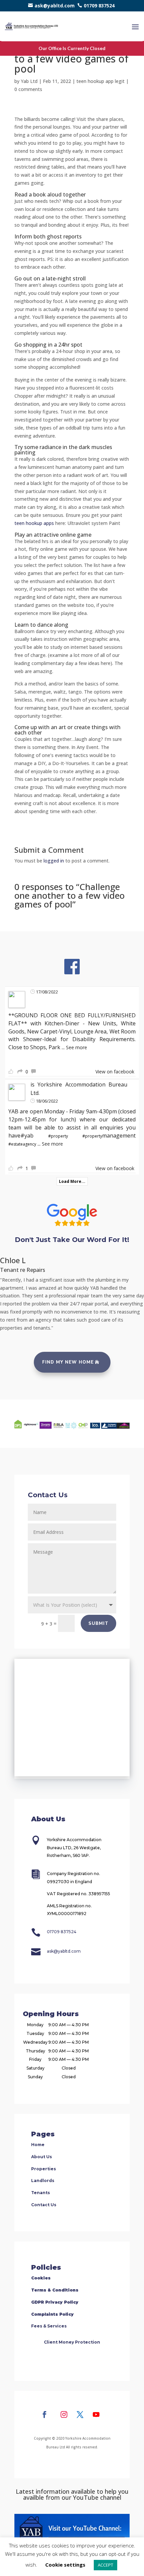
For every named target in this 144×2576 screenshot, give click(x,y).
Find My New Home (68, 1362)
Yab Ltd (29, 81)
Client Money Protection (72, 2342)
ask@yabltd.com (55, 6)
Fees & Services (49, 2326)
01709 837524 (99, 6)
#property (58, 1136)
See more (77, 1047)
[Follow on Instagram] (64, 2414)
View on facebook (115, 1072)
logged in (54, 861)
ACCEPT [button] (105, 2565)
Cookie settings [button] (65, 2565)
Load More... (72, 1181)
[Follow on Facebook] (45, 2414)
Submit (98, 1624)
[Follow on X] (80, 2414)
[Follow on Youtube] (96, 2414)
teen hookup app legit (100, 81)
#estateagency (22, 1144)
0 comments (28, 89)
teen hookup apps (34, 523)
